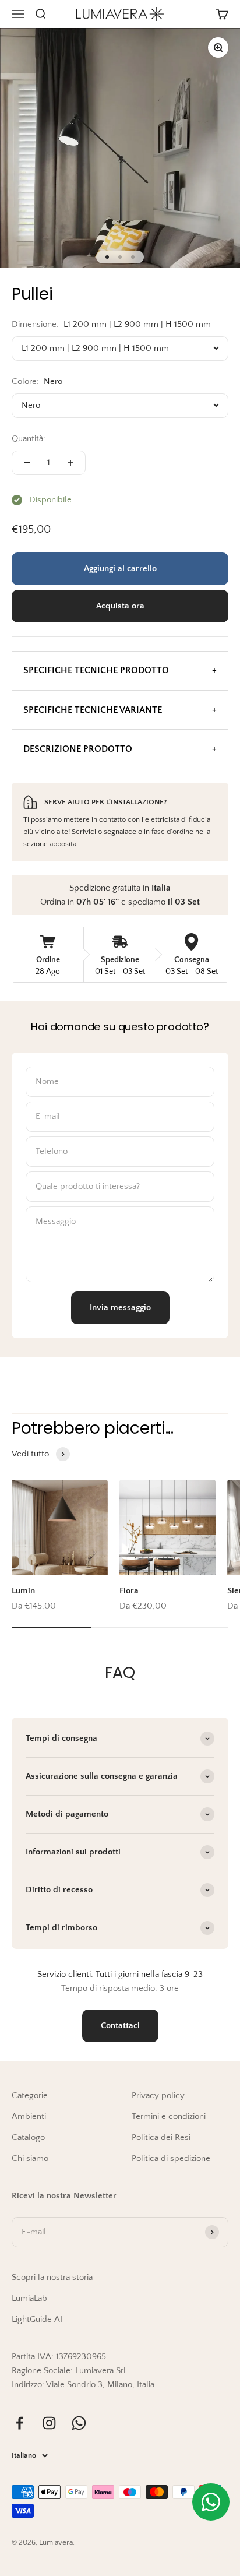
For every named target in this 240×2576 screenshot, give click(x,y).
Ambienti (29, 2116)
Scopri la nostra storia (52, 2277)
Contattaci (120, 2026)
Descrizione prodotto (78, 749)
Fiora (129, 1591)
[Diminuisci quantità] (27, 463)
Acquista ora (120, 606)
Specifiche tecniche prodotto (96, 670)
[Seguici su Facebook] (20, 2423)
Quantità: (29, 439)
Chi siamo (30, 2158)
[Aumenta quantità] (70, 463)
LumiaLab (29, 2298)
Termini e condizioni (169, 2116)
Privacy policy (158, 2095)
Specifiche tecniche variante (93, 710)
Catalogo (28, 2137)
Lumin (23, 1591)
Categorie (30, 2095)
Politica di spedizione (171, 2158)
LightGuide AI (37, 2319)
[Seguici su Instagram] (49, 2423)
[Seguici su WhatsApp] (79, 2423)
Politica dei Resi (161, 2137)
